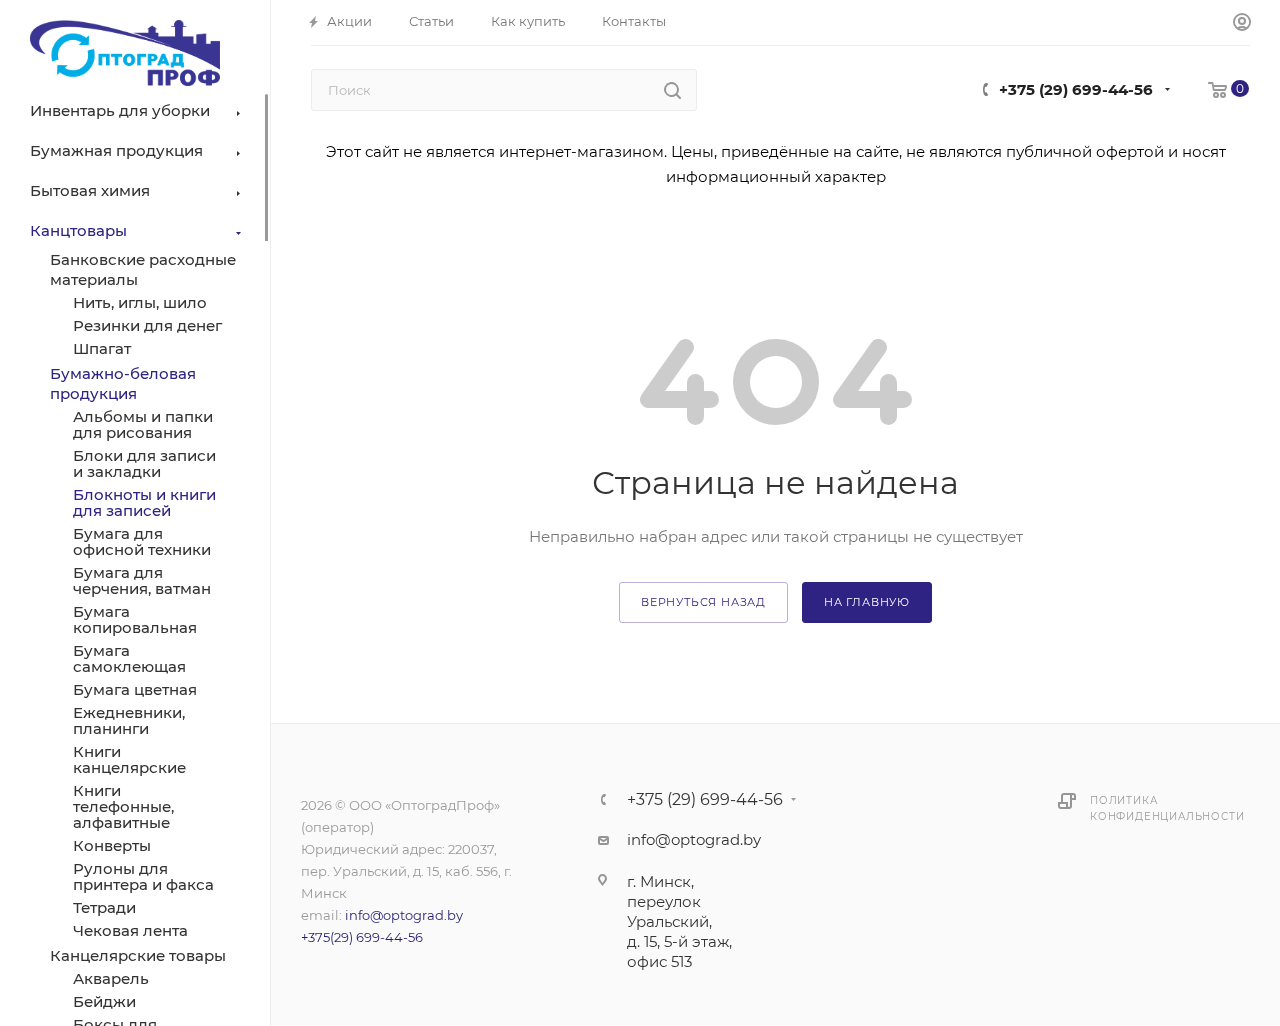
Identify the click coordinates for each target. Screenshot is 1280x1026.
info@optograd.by (404, 915)
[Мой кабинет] (1242, 23)
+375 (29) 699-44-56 (1076, 89)
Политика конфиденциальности (1167, 808)
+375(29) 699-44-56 (362, 937)
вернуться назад (703, 602)
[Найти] (672, 90)
